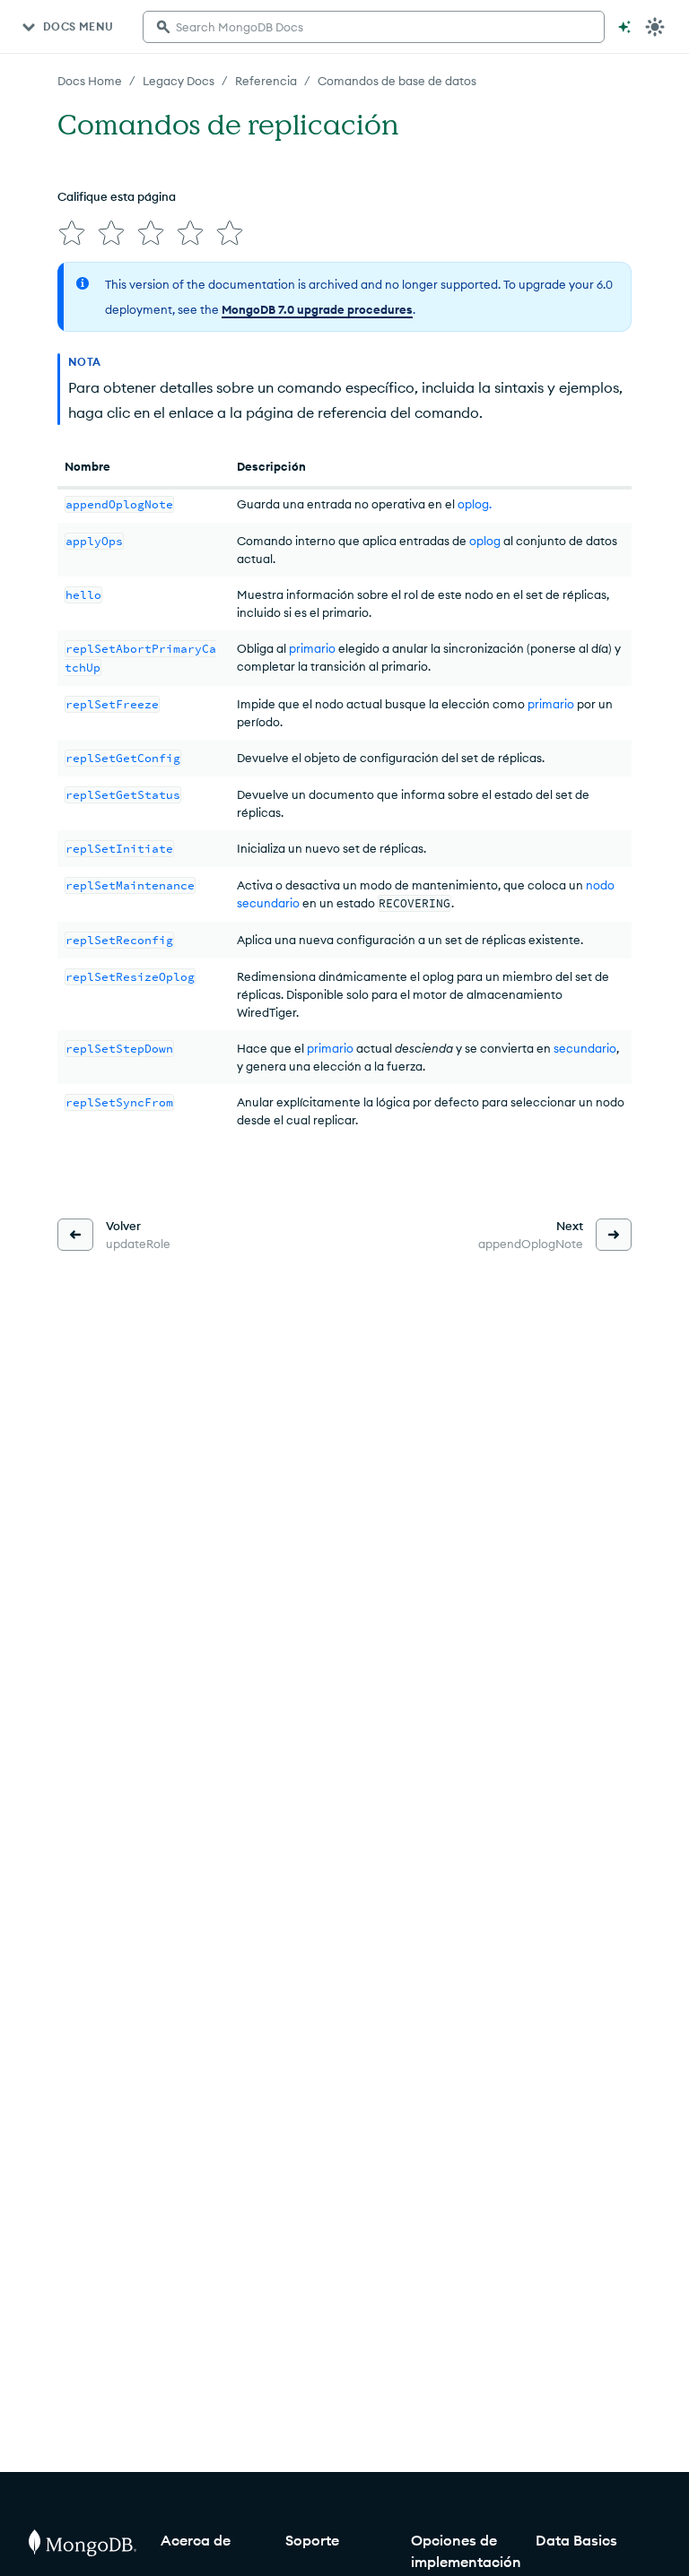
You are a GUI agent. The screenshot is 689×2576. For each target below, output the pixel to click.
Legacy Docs (179, 81)
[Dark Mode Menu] (655, 27)
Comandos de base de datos (397, 81)
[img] (72, 233)
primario (312, 648)
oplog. (475, 504)
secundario (585, 1048)
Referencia (266, 81)
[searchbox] (374, 27)
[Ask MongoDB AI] (624, 27)
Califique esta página (117, 196)
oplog (485, 541)
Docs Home (90, 81)
